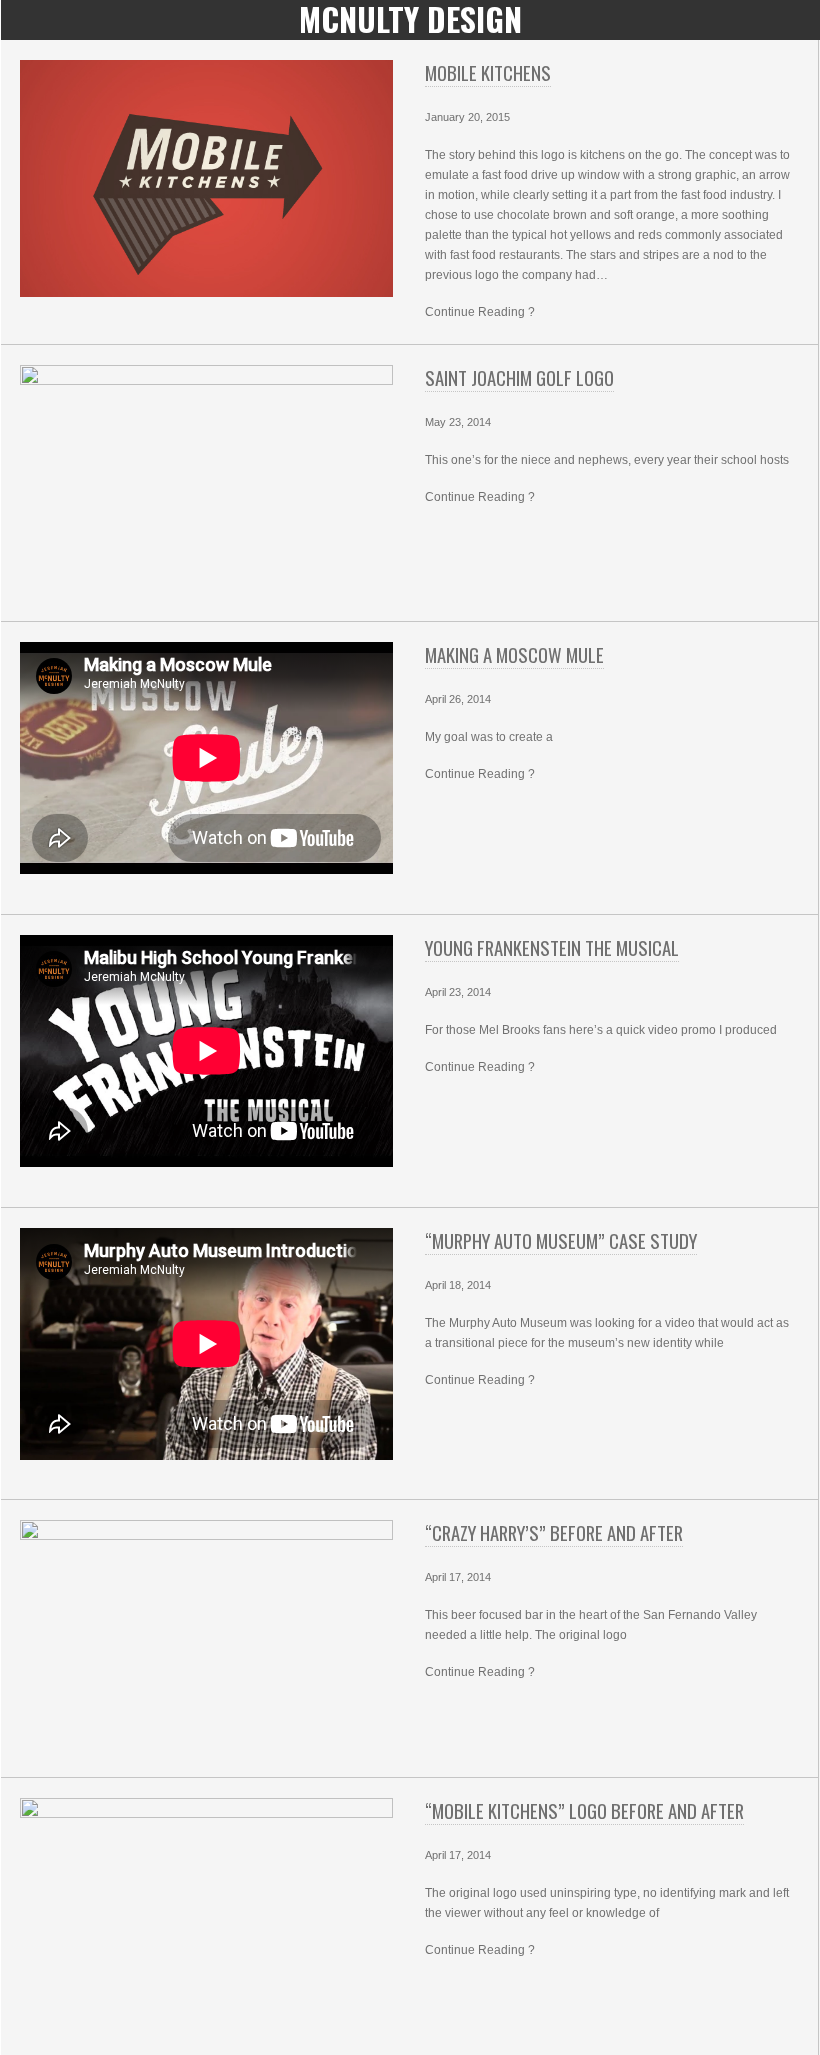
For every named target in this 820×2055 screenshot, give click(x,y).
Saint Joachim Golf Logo (519, 377)
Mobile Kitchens (488, 72)
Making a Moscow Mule (514, 654)
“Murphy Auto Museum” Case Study (561, 1240)
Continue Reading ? (480, 312)
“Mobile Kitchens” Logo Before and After (584, 1810)
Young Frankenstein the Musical (552, 947)
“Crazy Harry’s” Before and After (554, 1532)
